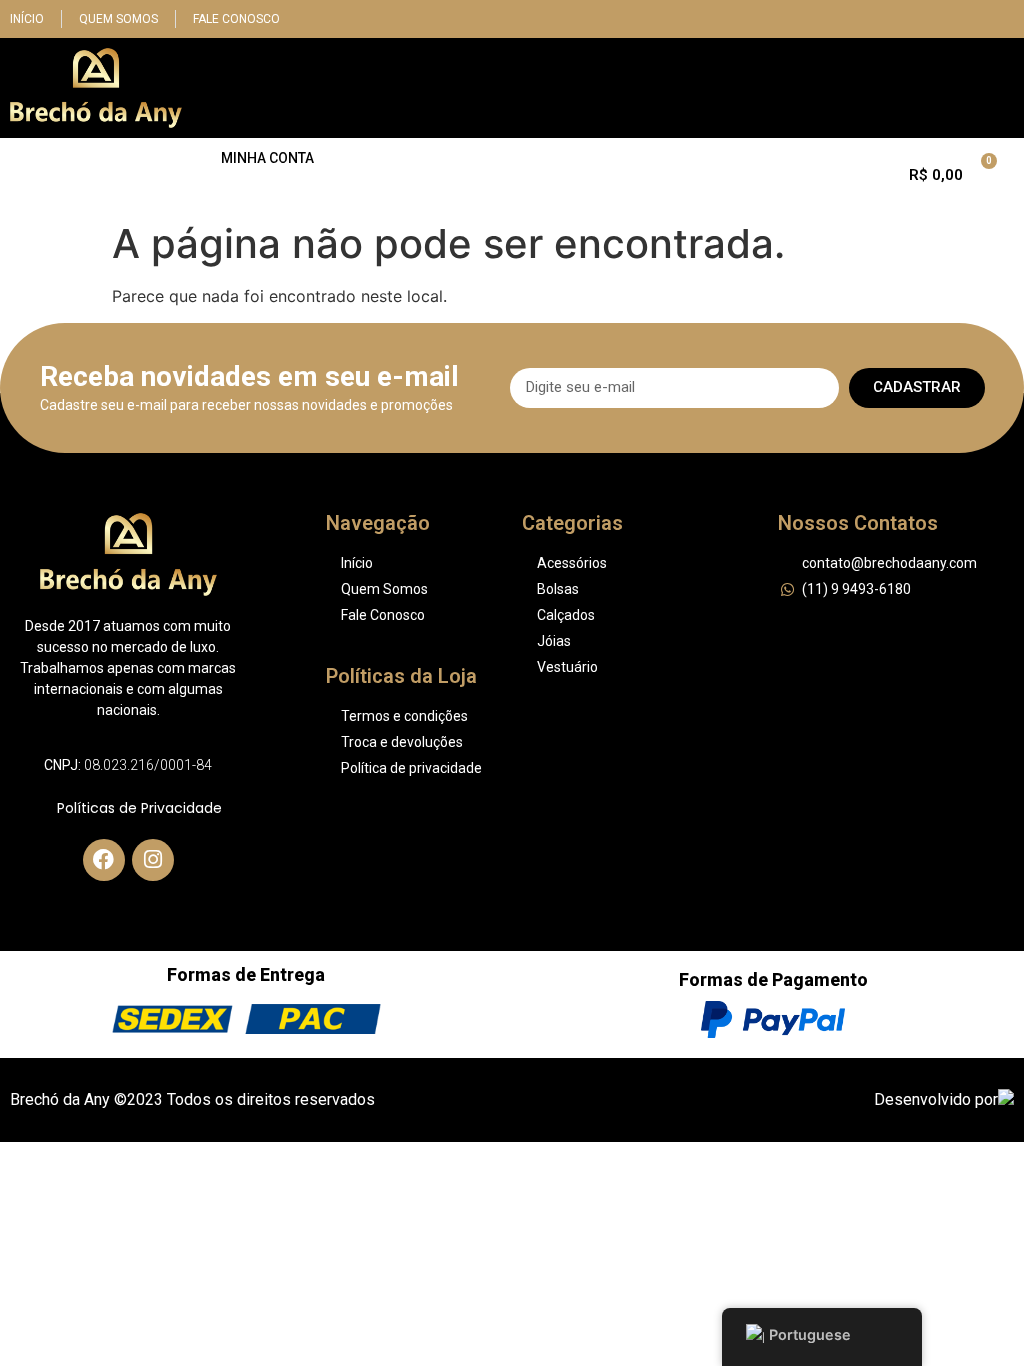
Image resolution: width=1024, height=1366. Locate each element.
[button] (1000, 88)
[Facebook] (104, 860)
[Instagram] (153, 860)
